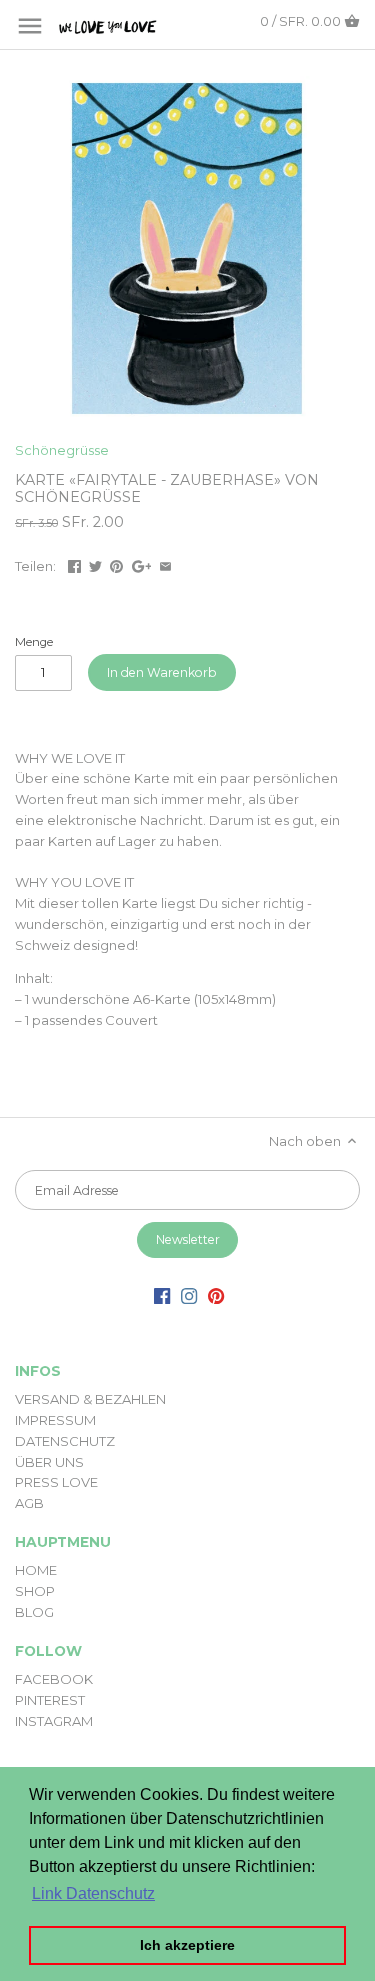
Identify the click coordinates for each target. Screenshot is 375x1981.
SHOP (35, 1591)
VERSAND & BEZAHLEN (90, 1399)
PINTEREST (50, 1700)
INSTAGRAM (54, 1721)
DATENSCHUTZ (65, 1441)
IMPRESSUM (55, 1420)
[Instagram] (189, 1295)
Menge (34, 642)
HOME (36, 1570)
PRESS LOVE (56, 1482)
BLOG (34, 1612)
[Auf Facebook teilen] (74, 564)
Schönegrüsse (62, 450)
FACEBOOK (54, 1679)
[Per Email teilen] (165, 564)
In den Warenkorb (162, 672)
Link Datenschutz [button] (93, 1893)
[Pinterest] (216, 1295)
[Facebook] (162, 1295)
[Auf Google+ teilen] (142, 564)
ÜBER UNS (49, 1462)
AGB (29, 1503)
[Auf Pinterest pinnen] (116, 564)
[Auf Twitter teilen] (95, 564)
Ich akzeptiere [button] (187, 1945)
